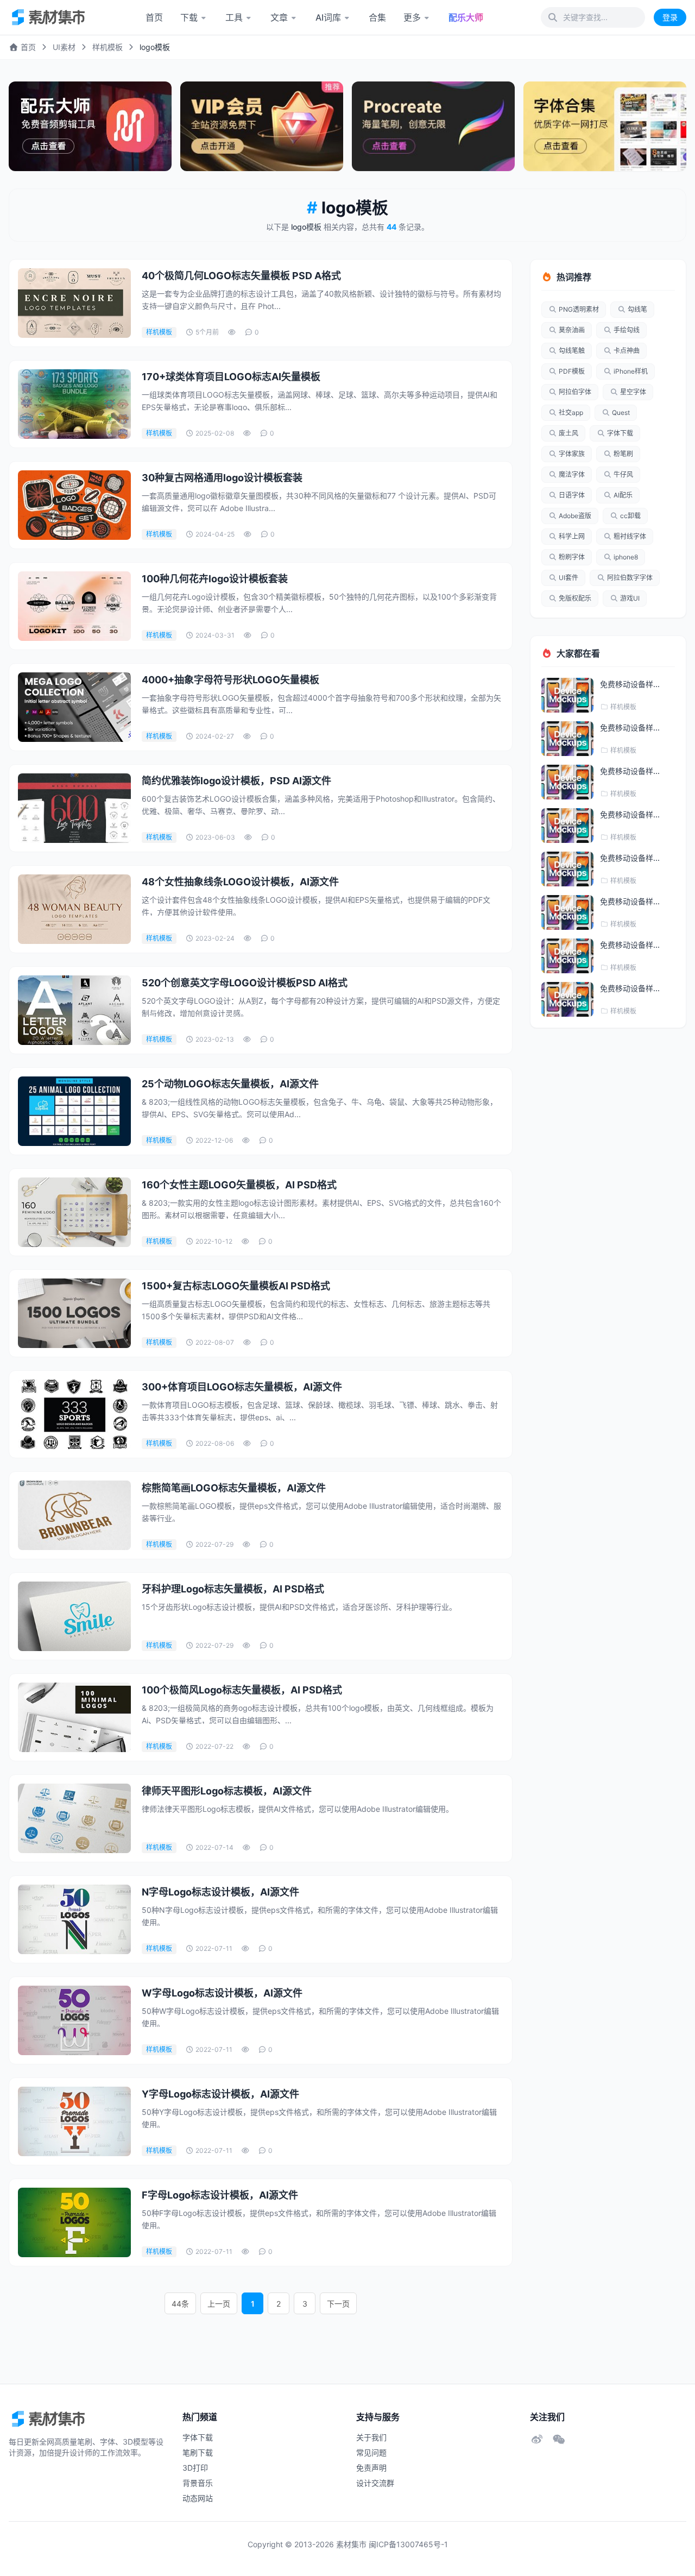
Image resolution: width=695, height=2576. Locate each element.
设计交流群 (375, 2483)
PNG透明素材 (579, 309)
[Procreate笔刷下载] (433, 126)
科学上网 (572, 536)
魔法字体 (572, 474)
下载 (189, 17)
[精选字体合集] (605, 126)
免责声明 (371, 2468)
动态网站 (198, 2498)
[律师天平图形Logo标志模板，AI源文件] (74, 1818)
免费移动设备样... (630, 684)
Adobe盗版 (575, 516)
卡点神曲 (627, 351)
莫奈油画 (572, 330)
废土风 (568, 433)
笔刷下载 (198, 2452)
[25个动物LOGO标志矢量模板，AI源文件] (74, 1111)
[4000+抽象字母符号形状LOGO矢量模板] (74, 707)
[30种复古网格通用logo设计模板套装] (74, 505)
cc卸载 (630, 516)
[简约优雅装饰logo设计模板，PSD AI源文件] (74, 808)
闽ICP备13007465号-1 (408, 2544)
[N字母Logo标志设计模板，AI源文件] (74, 1919)
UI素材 (64, 47)
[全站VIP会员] (262, 126)
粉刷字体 (572, 557)
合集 (377, 17)
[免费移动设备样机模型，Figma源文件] (567, 695)
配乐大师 (466, 17)
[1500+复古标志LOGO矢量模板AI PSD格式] (74, 1313)
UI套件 (568, 578)
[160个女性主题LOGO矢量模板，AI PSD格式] (74, 1212)
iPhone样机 (631, 371)
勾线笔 (637, 309)
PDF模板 (572, 371)
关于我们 (371, 2437)
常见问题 (371, 2452)
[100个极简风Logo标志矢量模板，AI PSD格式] (74, 1717)
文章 (279, 17)
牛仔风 (623, 474)
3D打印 (195, 2468)
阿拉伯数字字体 (630, 578)
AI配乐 (623, 495)
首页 (154, 17)
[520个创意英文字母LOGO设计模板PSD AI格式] (74, 1010)
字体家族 (572, 454)
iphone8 (626, 557)
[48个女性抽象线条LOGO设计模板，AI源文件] (74, 909)
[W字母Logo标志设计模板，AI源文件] (74, 2020)
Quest (621, 412)
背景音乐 (198, 2483)
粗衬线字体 (630, 536)
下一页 (338, 2304)
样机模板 (108, 47)
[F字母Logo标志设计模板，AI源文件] (74, 2222)
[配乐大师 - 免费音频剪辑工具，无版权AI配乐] (90, 126)
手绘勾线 (627, 330)
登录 (670, 17)
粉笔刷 (623, 454)
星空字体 (633, 392)
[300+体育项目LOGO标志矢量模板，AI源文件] (74, 1414)
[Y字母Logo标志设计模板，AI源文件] (74, 2121)
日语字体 (572, 495)
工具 (234, 17)
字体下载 (620, 433)
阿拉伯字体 (575, 392)
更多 (412, 17)
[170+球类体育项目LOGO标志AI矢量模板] (74, 404)
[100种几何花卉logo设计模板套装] (74, 606)
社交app (571, 412)
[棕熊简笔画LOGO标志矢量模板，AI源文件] (74, 1515)
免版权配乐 (575, 598)
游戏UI (630, 598)
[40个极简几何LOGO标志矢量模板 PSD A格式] (74, 303)
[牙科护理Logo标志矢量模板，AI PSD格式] (74, 1616)
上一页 (219, 2304)
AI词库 (328, 17)
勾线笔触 (572, 351)
